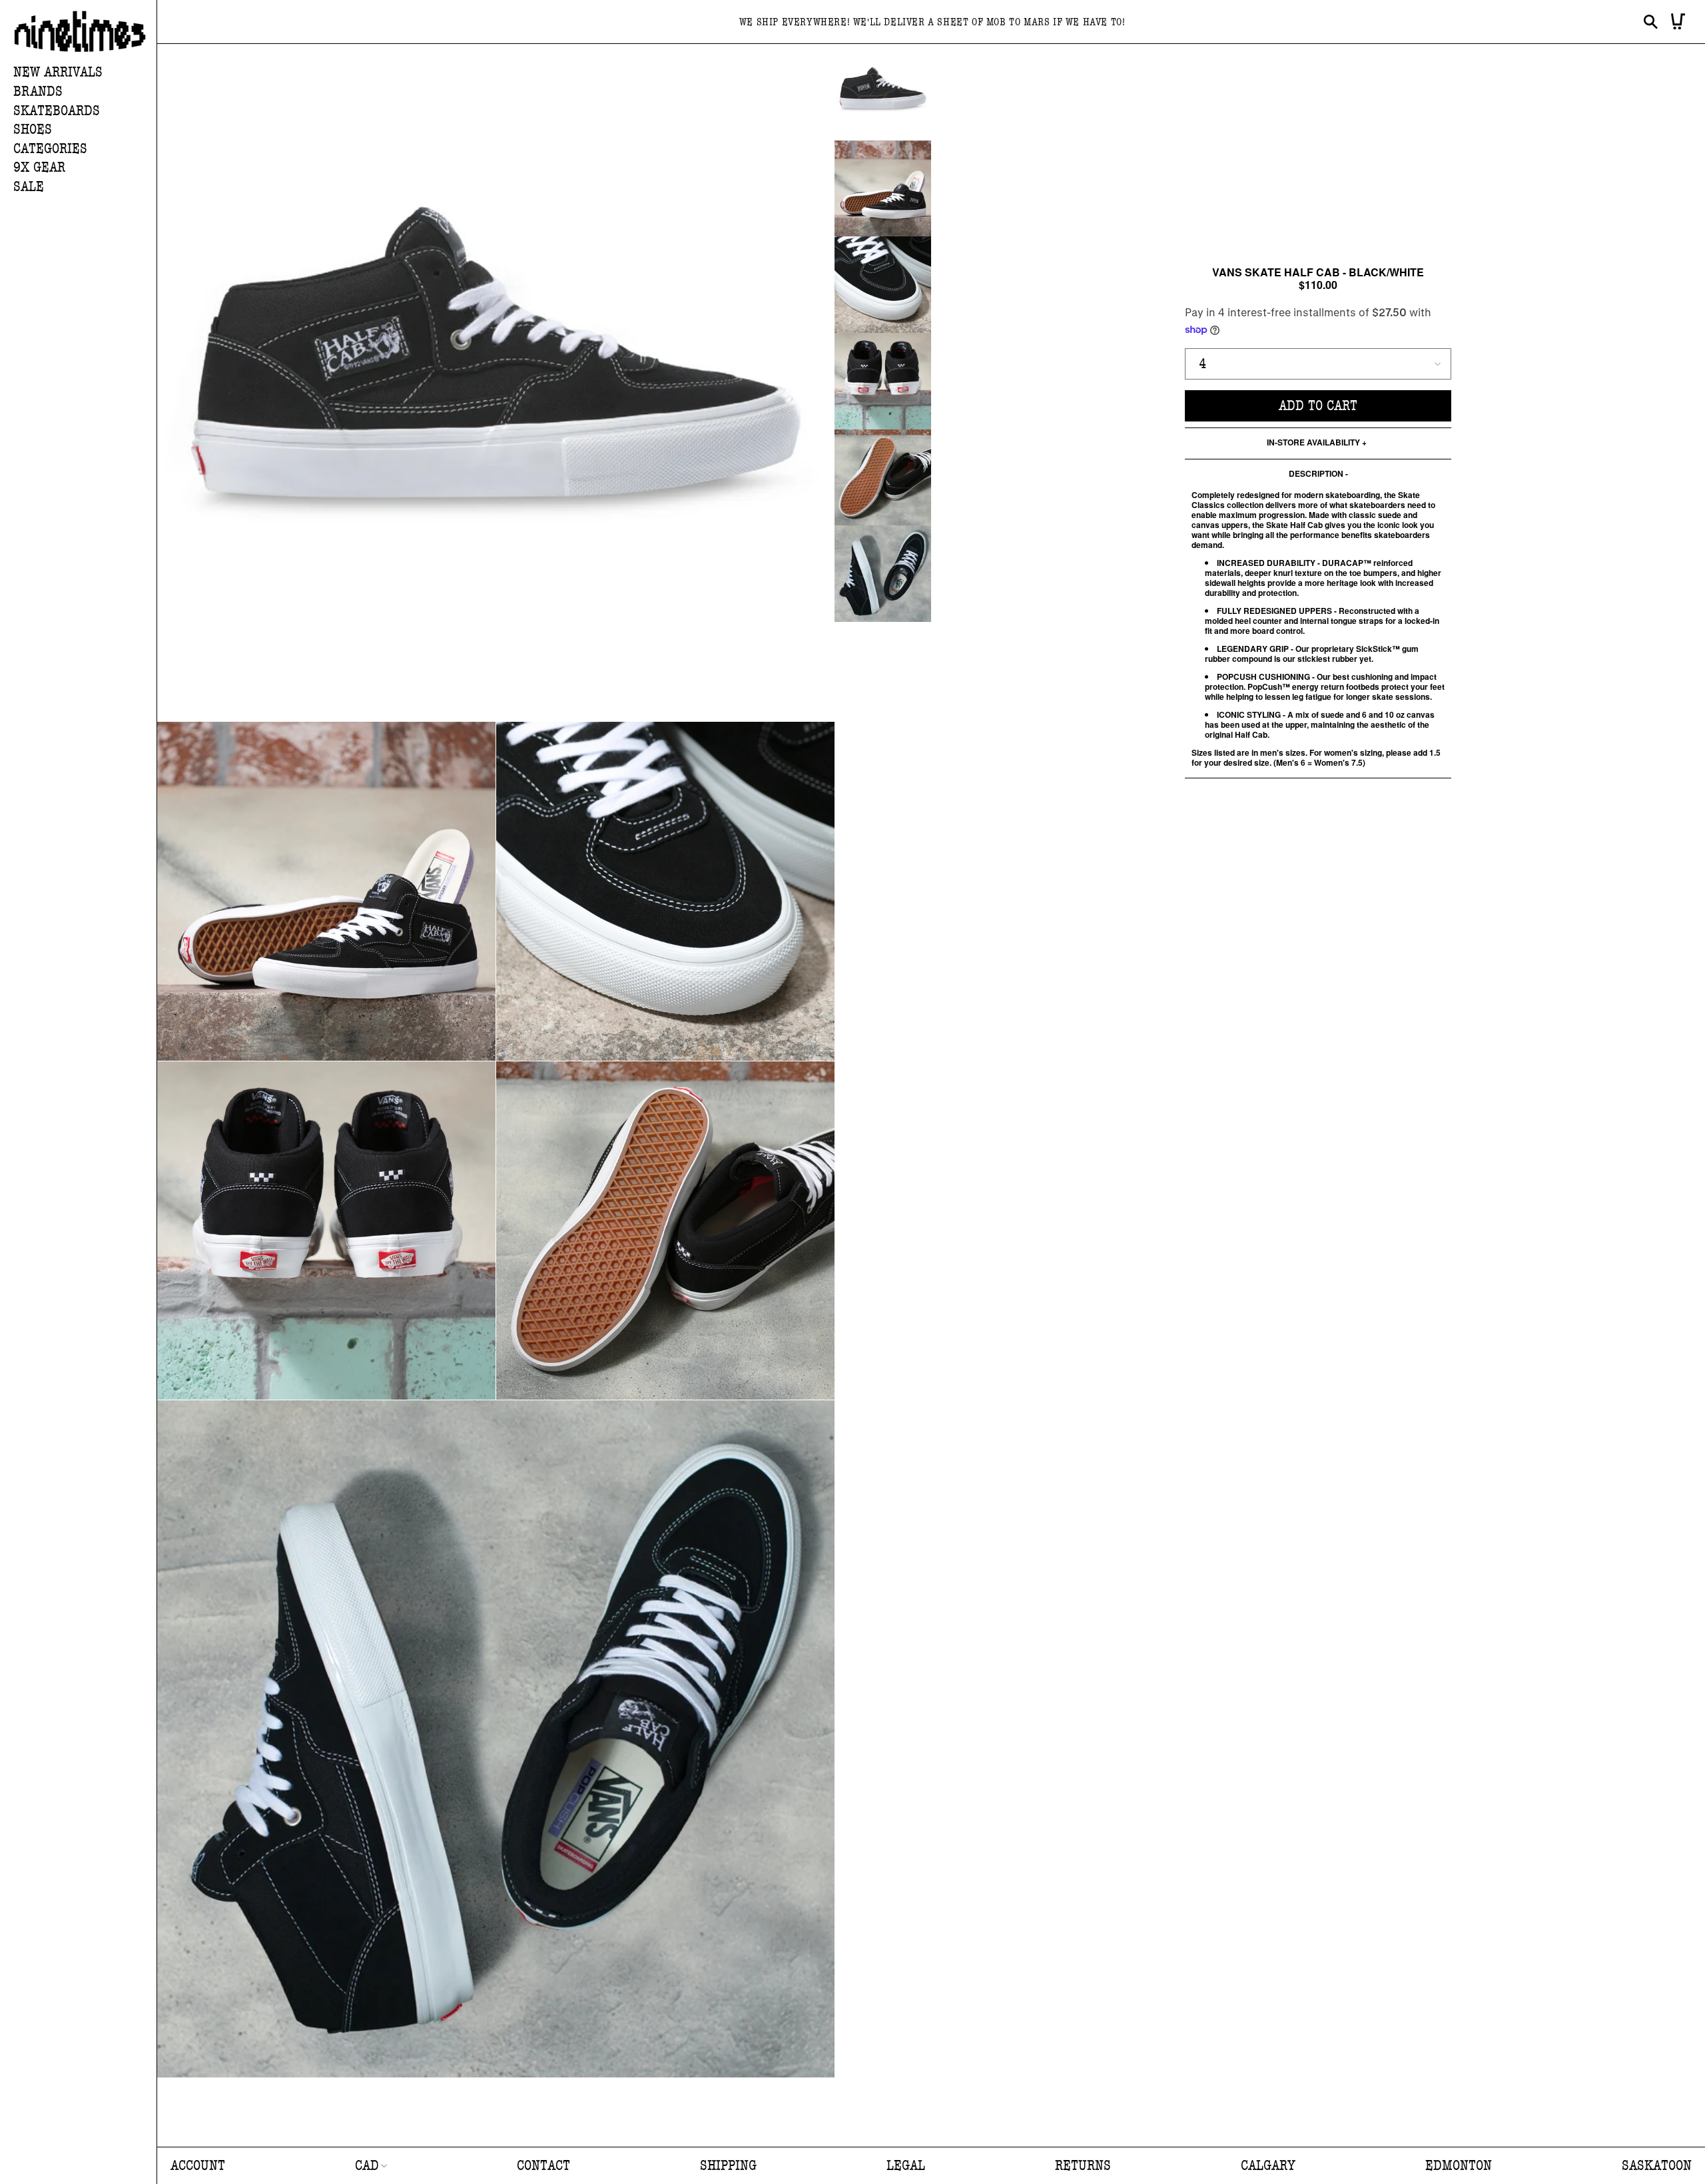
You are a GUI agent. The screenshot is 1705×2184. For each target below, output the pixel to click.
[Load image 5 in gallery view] (883, 478)
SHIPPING (728, 2166)
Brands (38, 92)
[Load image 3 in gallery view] (883, 285)
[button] (85, 92)
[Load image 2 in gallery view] (883, 189)
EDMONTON (1459, 2166)
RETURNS (1083, 2166)
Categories (50, 149)
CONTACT (543, 2166)
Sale (29, 187)
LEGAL (906, 2166)
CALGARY (1268, 2166)
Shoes (33, 130)
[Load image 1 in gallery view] (883, 92)
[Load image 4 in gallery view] (883, 381)
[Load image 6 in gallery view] (883, 574)
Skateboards (57, 111)
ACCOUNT (198, 2166)
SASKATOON (1657, 2166)
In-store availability (1313, 443)
